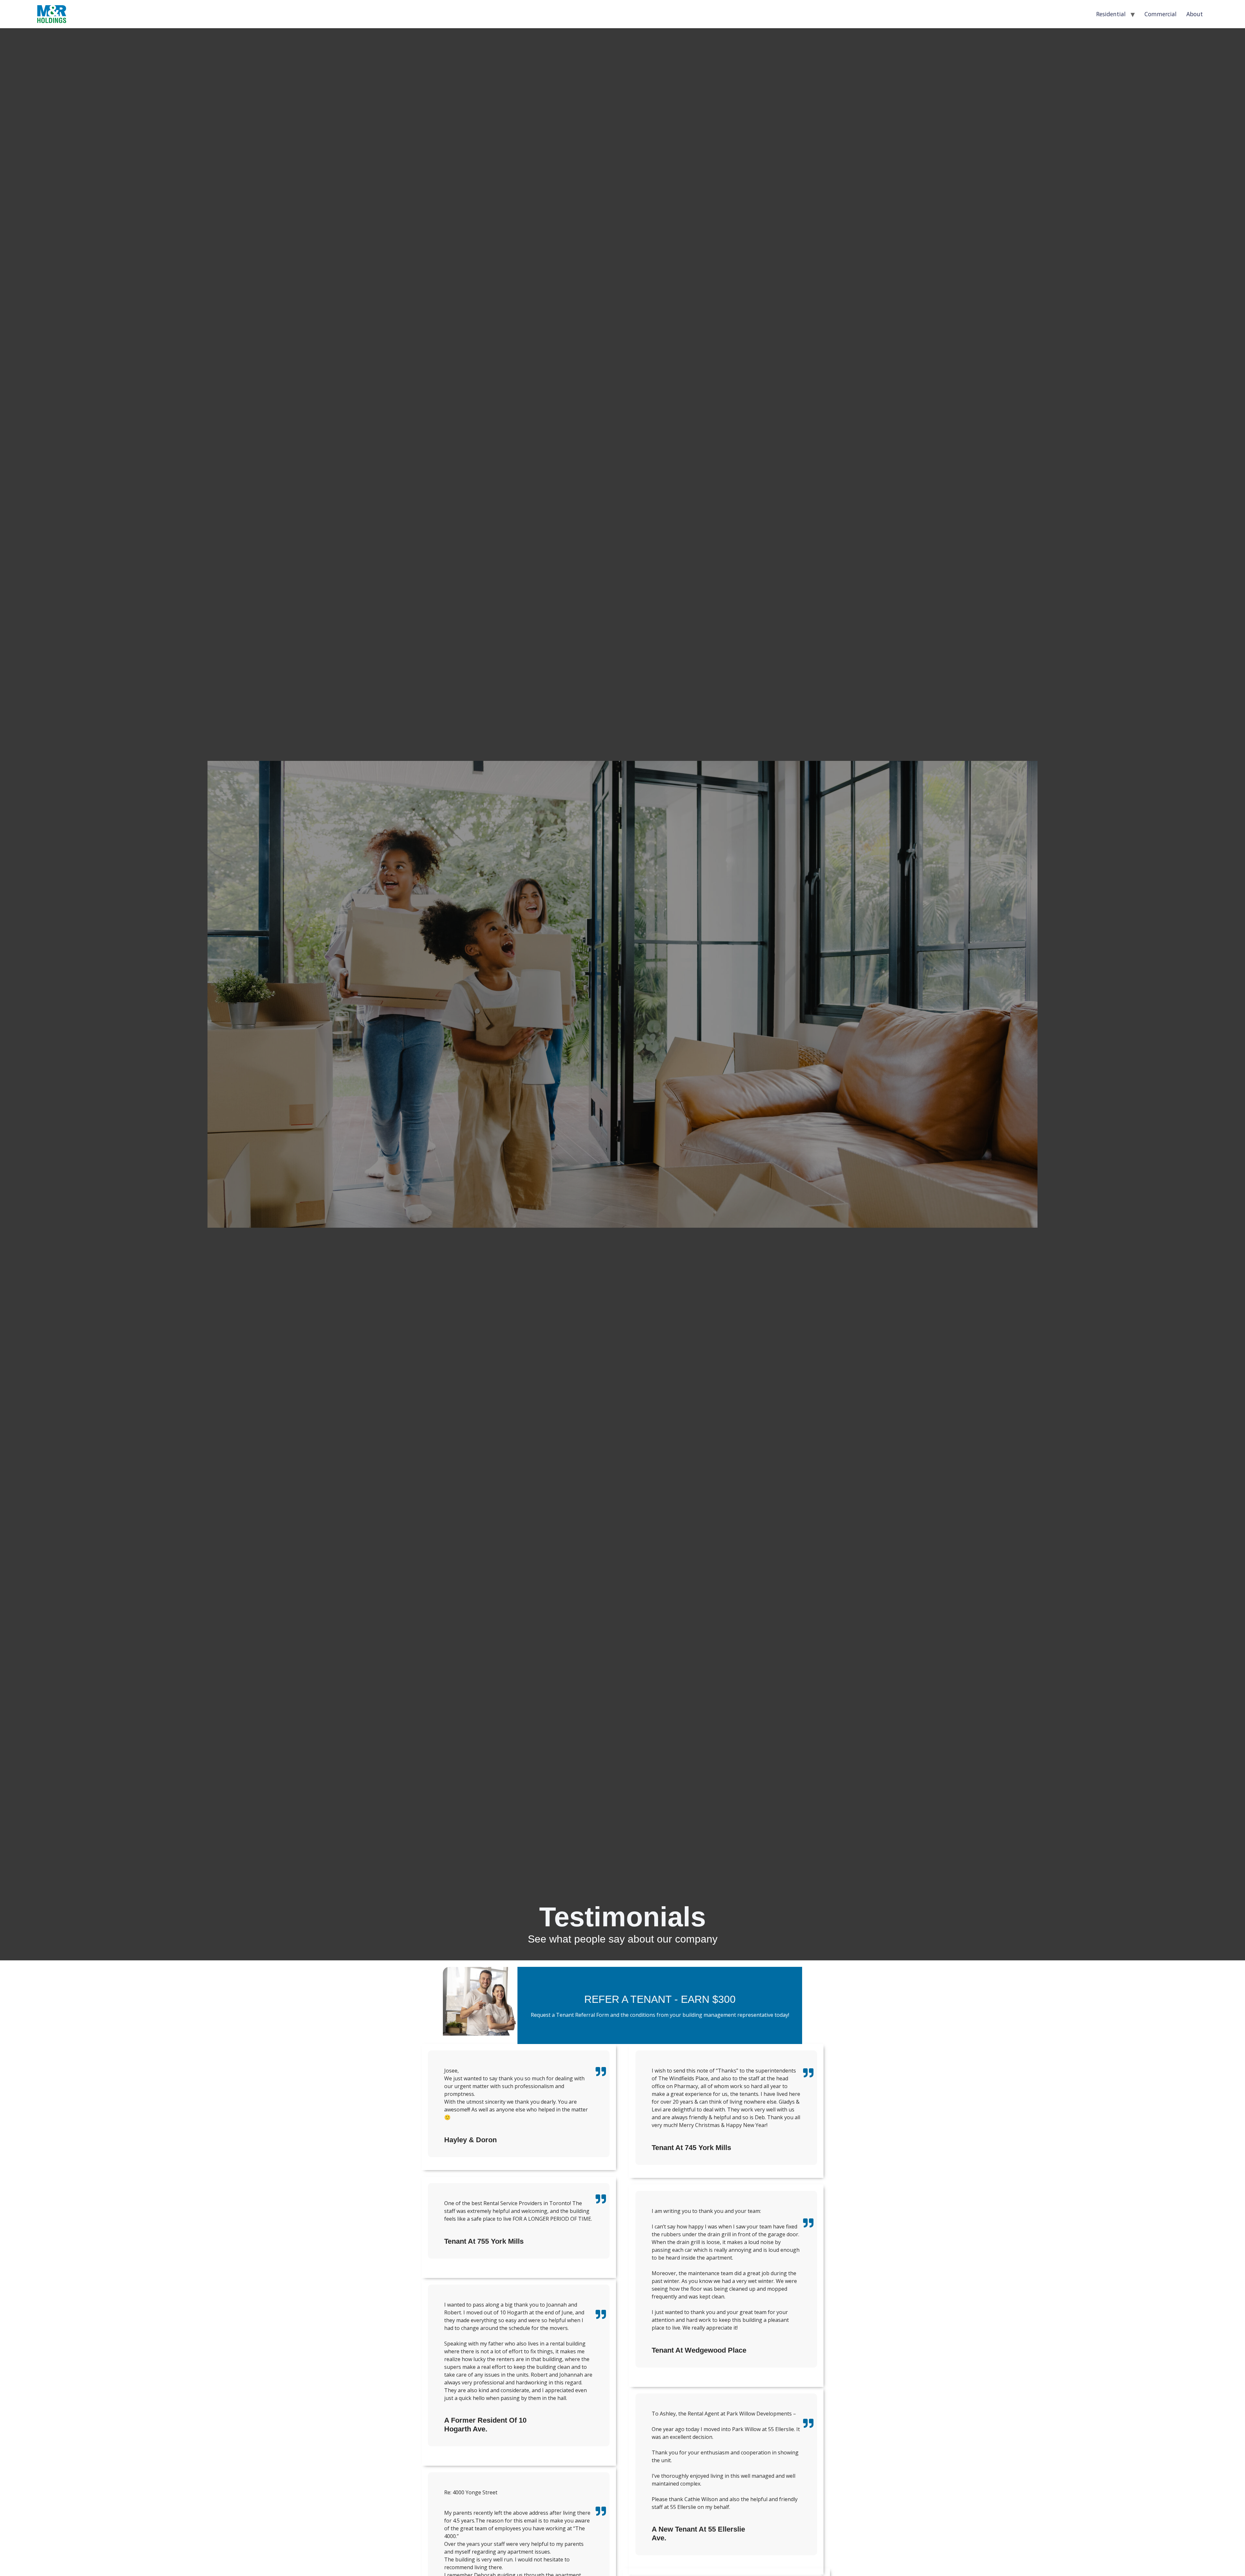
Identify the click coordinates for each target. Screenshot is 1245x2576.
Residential (1111, 14)
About (1195, 14)
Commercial (1161, 14)
